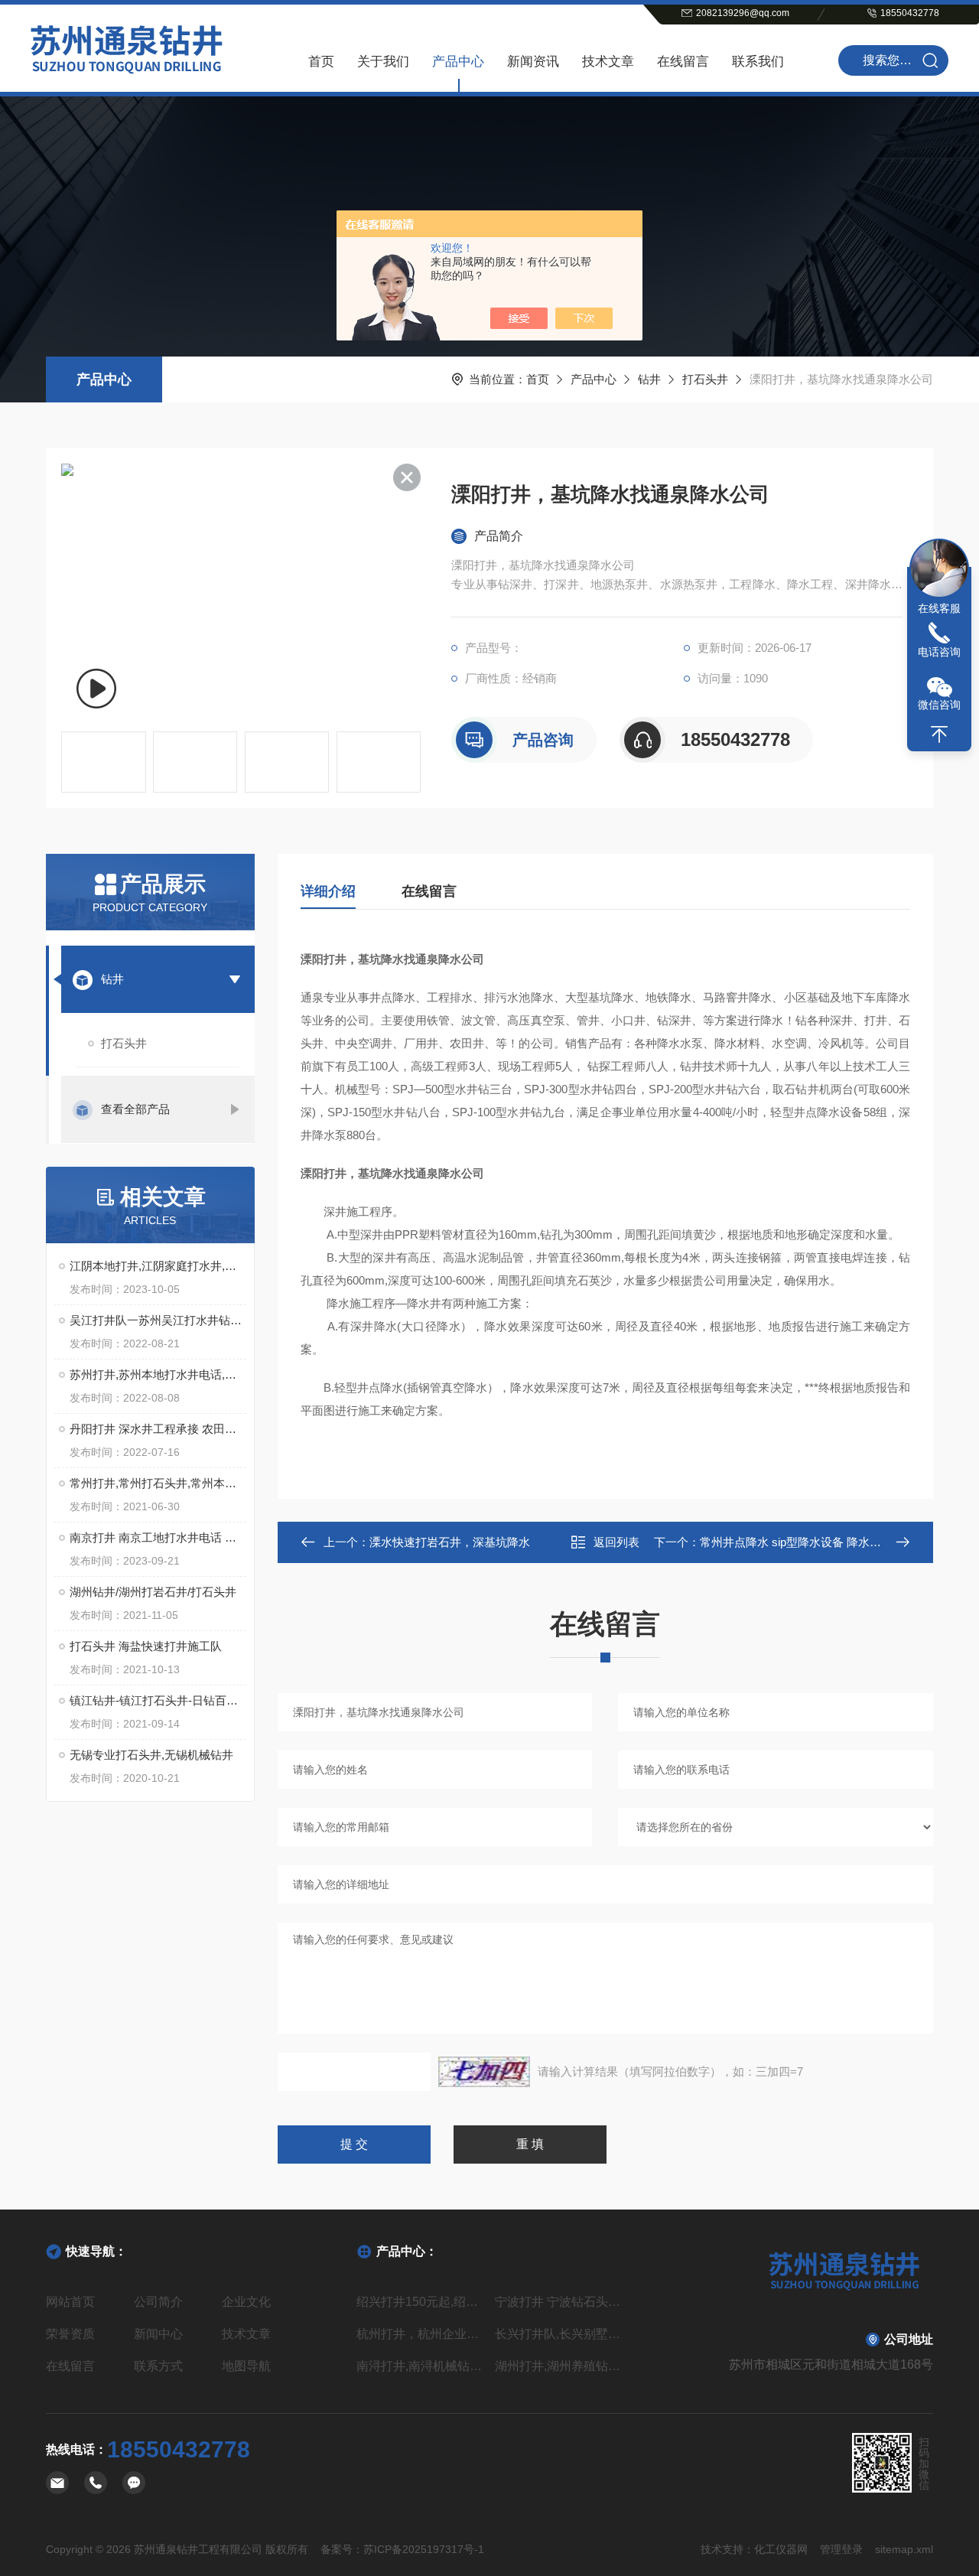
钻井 (649, 379)
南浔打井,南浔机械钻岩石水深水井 (420, 2366)
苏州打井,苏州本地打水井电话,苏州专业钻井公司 (158, 1374)
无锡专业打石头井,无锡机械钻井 (151, 1755)
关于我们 (383, 62)
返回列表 (616, 1542)
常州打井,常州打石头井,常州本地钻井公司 (158, 1483)
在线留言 (683, 62)
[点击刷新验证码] (484, 2072)
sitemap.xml (904, 2549)
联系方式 (158, 2366)
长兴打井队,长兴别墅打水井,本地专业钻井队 (559, 2334)
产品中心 (458, 62)
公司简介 (158, 2302)
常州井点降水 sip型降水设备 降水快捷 (796, 1542)
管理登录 (841, 2549)
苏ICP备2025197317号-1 (424, 2549)
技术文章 (608, 62)
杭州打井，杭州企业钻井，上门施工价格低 (420, 2334)
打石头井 (705, 379)
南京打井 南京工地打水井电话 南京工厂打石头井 (158, 1537)
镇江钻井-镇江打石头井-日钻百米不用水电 (158, 1700)
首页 (321, 62)
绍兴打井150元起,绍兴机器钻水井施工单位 (420, 2302)
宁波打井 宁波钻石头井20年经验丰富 (559, 2302)
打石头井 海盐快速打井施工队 (146, 1646)
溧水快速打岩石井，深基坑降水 (450, 1542)
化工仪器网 (781, 2549)
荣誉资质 (70, 2334)
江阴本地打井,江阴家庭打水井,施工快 (158, 1266)
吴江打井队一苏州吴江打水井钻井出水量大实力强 (158, 1320)
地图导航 (246, 2366)
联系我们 (758, 62)
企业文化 (246, 2302)
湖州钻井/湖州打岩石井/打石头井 (153, 1592)
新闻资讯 (533, 62)
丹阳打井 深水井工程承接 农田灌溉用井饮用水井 (158, 1429)
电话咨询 (939, 652)
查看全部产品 (135, 1109)
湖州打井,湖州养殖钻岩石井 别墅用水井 (559, 2366)
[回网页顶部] (939, 734)
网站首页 (70, 2302)
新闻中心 (158, 2334)
